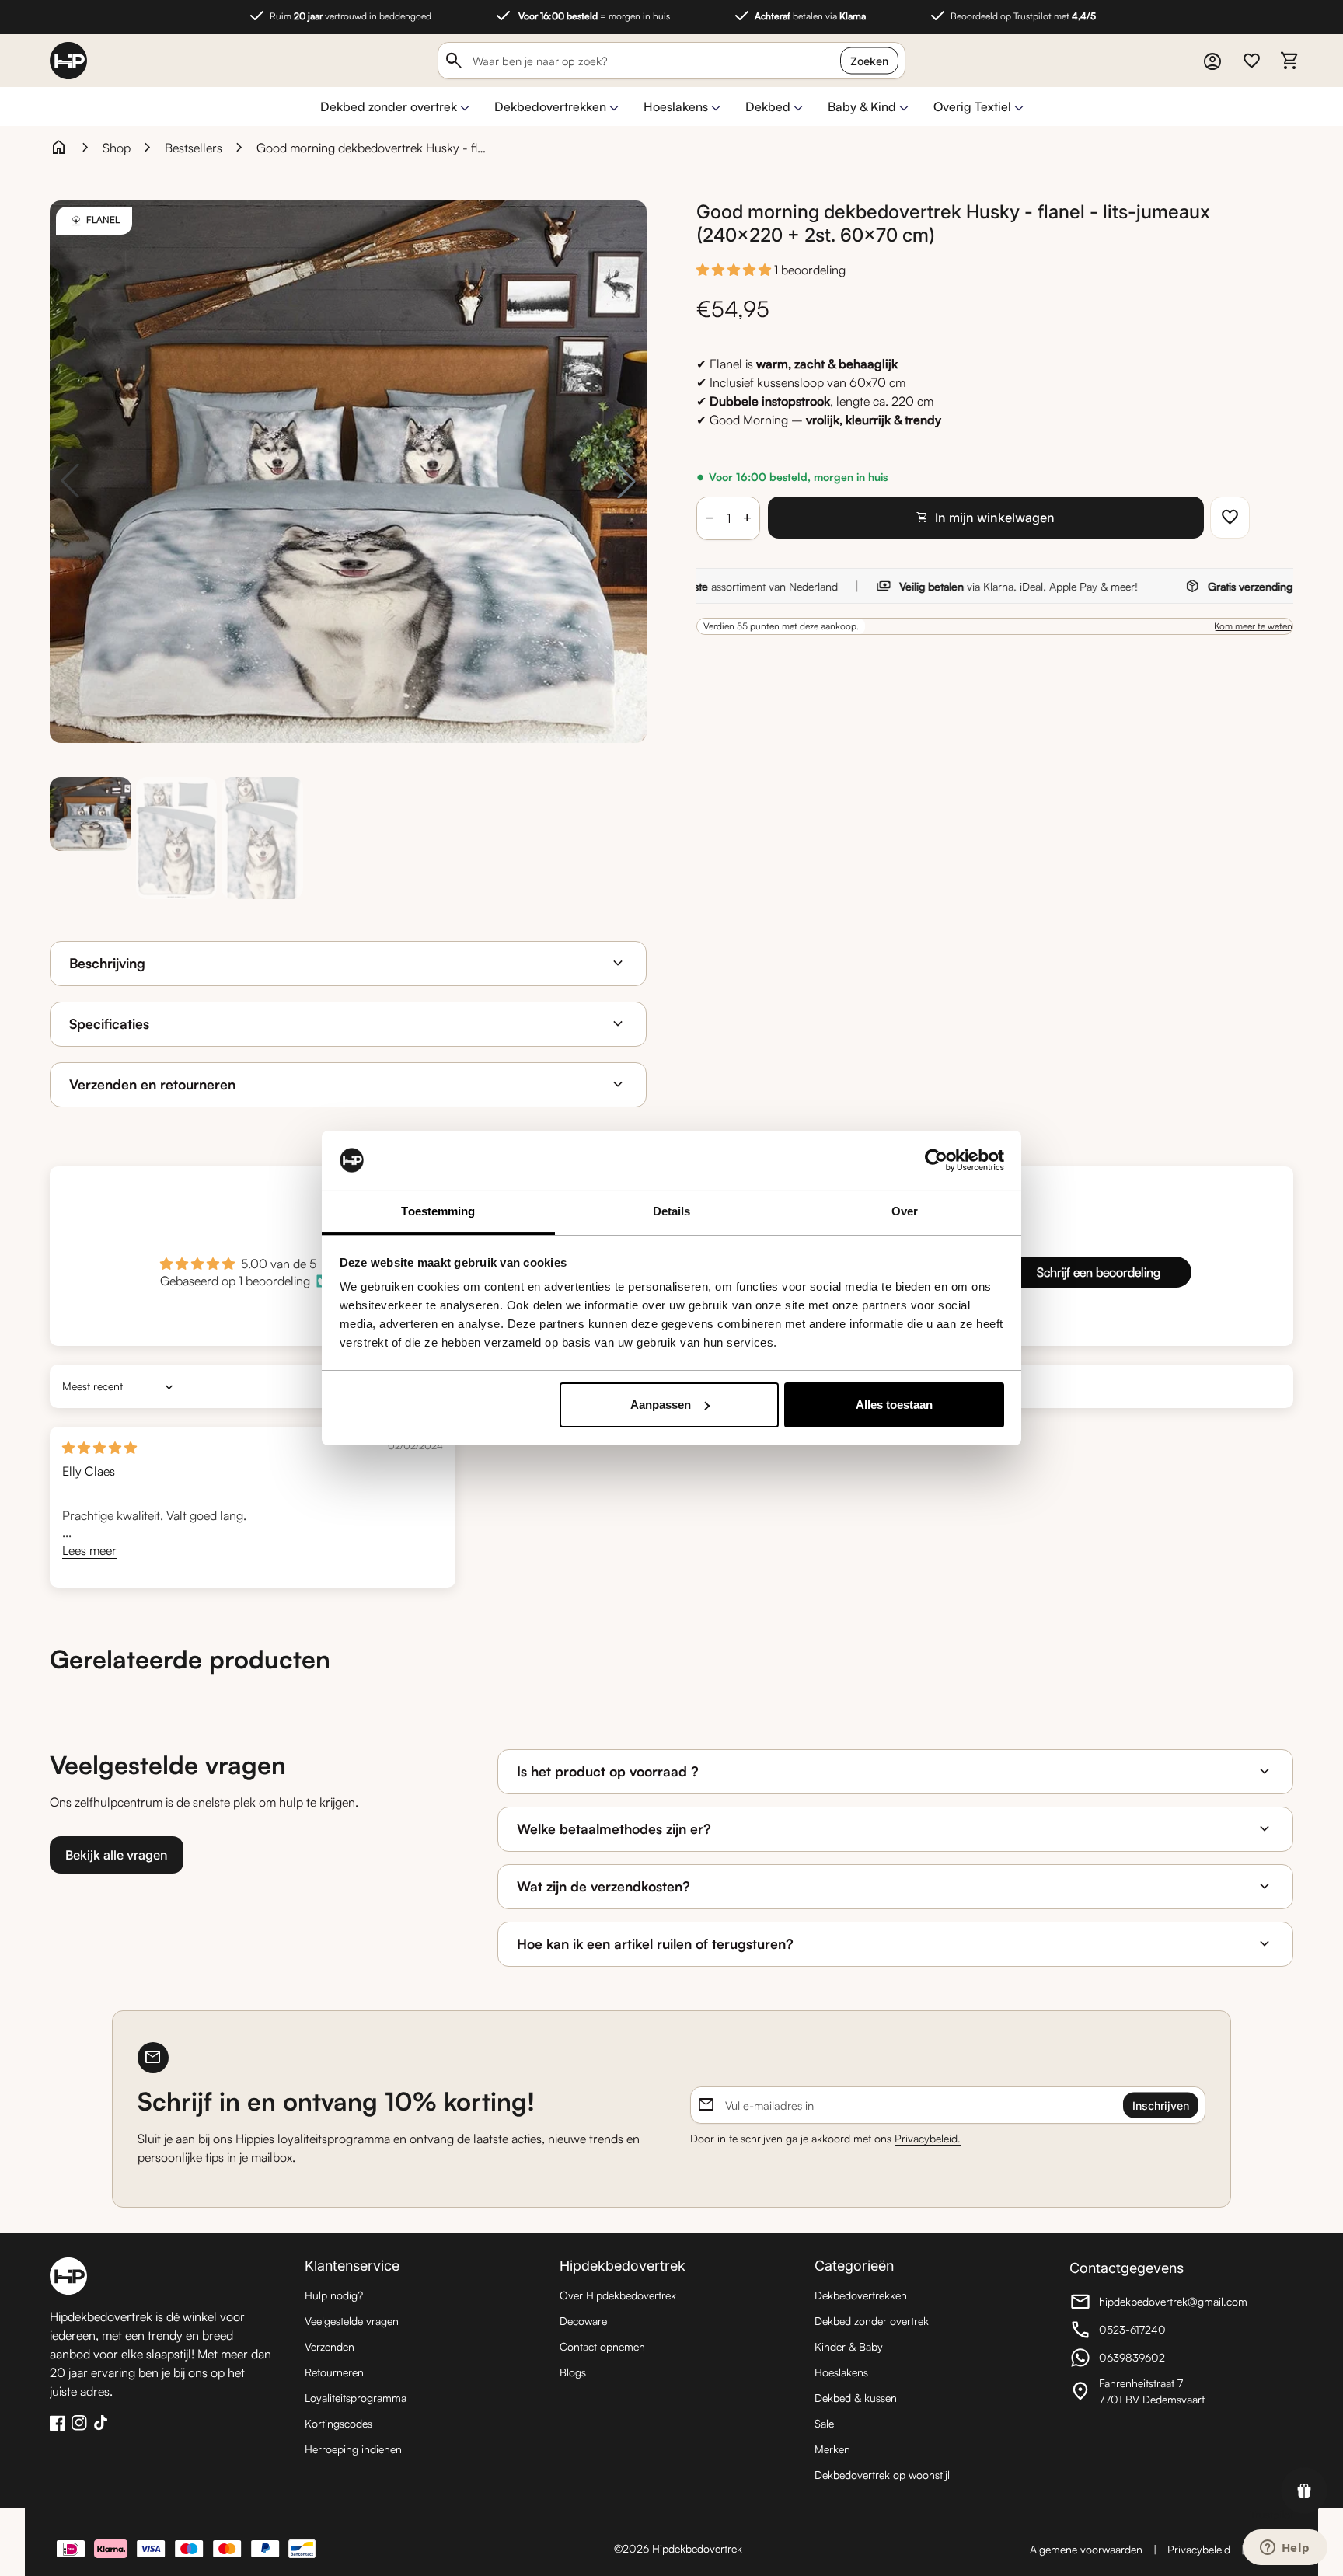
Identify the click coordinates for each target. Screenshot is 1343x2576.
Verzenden (330, 2346)
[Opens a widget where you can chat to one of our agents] (1285, 2549)
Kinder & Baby (849, 2346)
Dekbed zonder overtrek (389, 106)
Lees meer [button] (89, 1550)
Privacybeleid (1199, 2549)
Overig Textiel (972, 106)
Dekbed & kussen (856, 2398)
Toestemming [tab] (438, 1211)
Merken (832, 2449)
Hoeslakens (676, 106)
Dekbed (768, 106)
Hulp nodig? (334, 2295)
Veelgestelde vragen (352, 2321)
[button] (735, 270)
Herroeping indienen (353, 2449)
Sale (824, 2423)
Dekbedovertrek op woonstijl (882, 2475)
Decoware (583, 2321)
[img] (99, 1448)
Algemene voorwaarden (1086, 2549)
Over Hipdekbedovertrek (618, 2295)
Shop (117, 148)
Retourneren (334, 2372)
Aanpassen (661, 1405)
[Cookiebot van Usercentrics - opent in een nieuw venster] (936, 1160)
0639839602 (1155, 2360)
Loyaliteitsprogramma (356, 2398)
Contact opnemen (602, 2346)
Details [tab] (672, 1211)
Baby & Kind (862, 106)
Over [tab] (905, 1211)
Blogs (573, 2372)
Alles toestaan (894, 1405)
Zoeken (869, 61)
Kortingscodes (338, 2423)
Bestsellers (194, 148)
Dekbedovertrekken (550, 106)
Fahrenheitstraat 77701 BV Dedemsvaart (1155, 2391)
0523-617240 (1155, 2332)
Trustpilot (1271, 2514)
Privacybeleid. (928, 2138)
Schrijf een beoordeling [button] (1099, 1272)
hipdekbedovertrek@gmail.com (1158, 2304)
